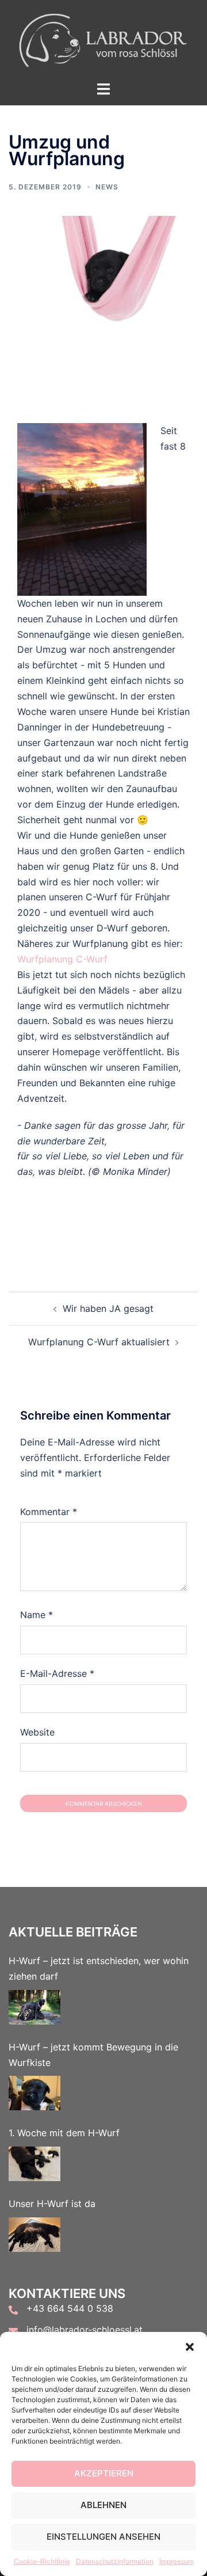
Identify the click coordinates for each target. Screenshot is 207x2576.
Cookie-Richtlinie (42, 2561)
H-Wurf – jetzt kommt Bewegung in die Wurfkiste (93, 2055)
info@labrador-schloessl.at (85, 2330)
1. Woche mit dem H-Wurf (64, 2133)
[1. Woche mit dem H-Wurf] (34, 2164)
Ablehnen (103, 2505)
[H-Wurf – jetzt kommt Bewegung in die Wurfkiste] (34, 2093)
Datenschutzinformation (115, 2561)
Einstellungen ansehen (103, 2537)
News (107, 187)
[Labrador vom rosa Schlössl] (103, 39)
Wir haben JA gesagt (108, 1308)
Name (37, 1615)
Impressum (177, 2561)
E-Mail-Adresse (57, 1673)
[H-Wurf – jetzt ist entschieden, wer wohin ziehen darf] (34, 2007)
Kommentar (49, 1512)
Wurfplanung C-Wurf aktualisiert (99, 1342)
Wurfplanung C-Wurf (62, 959)
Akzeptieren (104, 2473)
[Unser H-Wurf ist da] (34, 2235)
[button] (190, 2346)
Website (37, 1732)
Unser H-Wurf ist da (52, 2204)
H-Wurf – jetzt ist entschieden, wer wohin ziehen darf (99, 1968)
